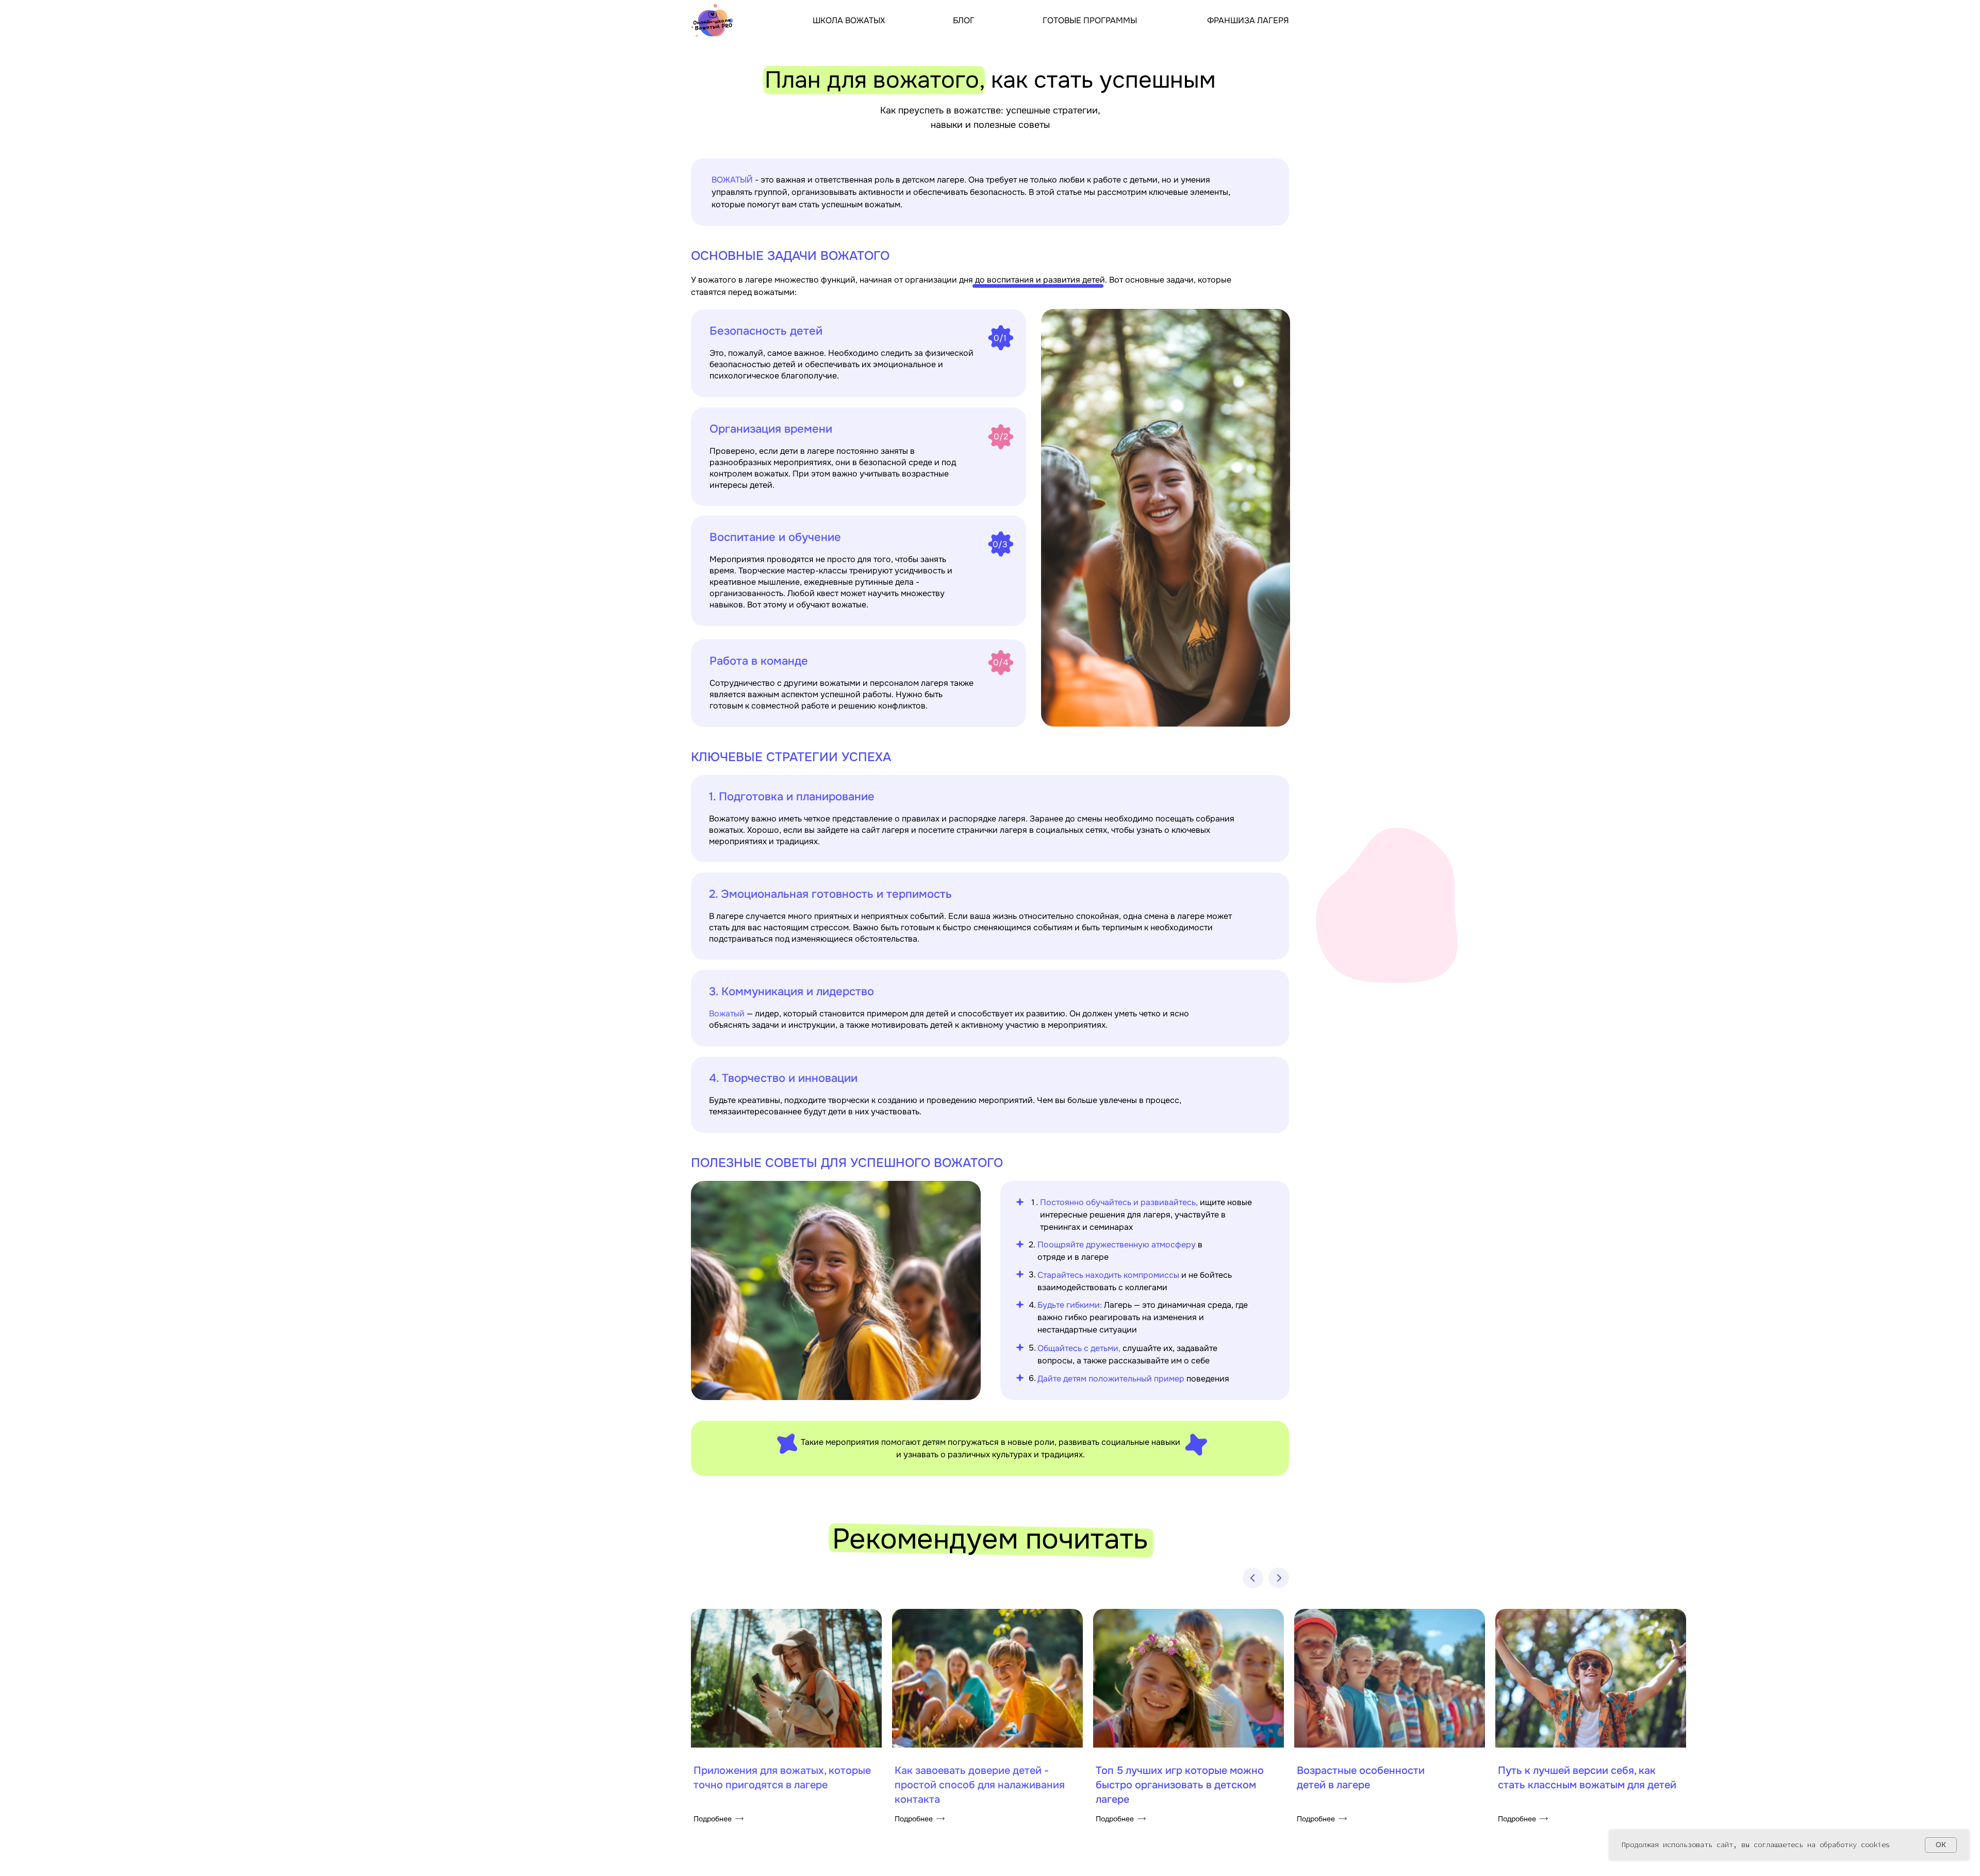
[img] (714, 20)
